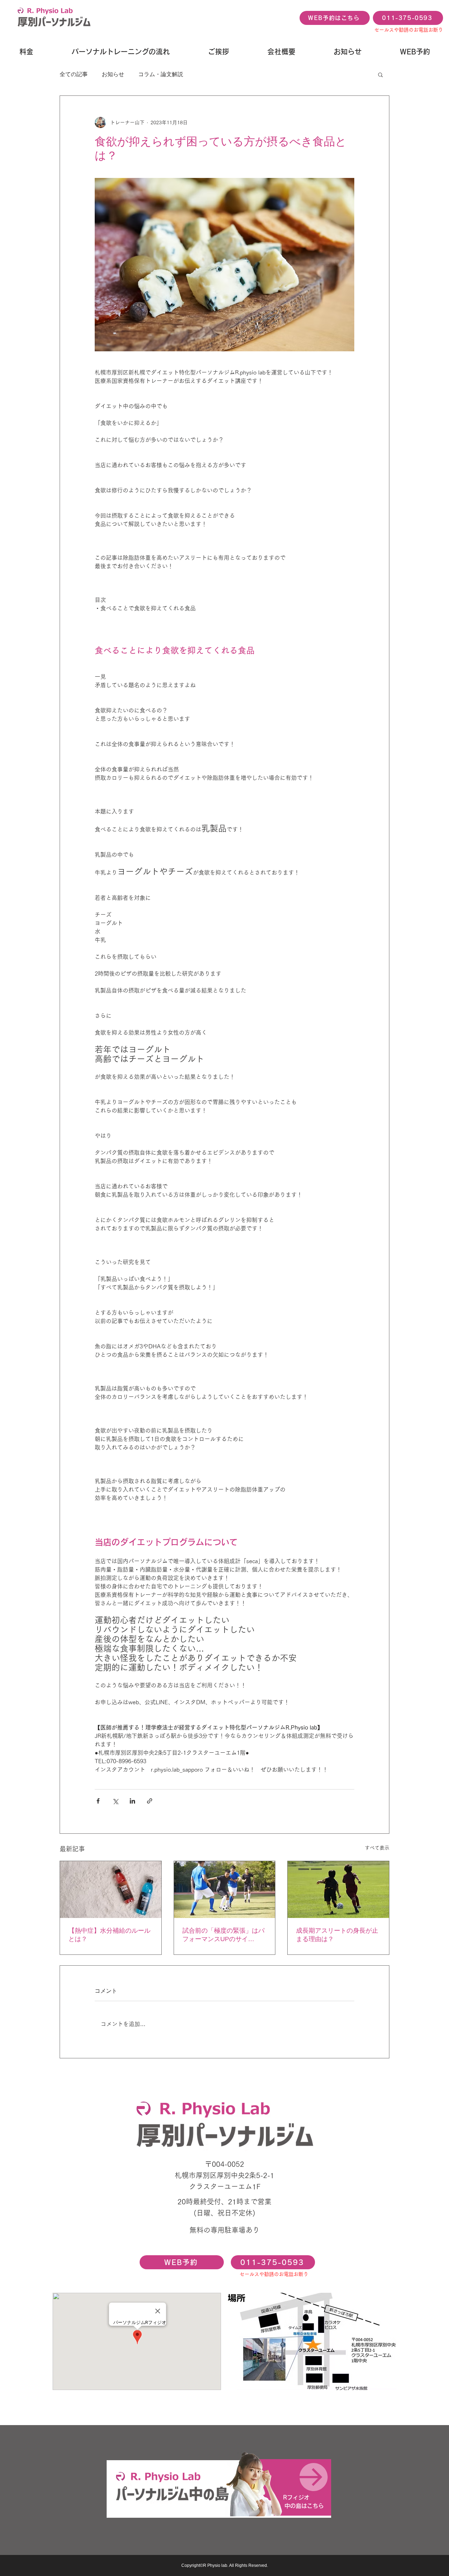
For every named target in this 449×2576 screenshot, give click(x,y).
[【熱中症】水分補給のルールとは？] (111, 1890)
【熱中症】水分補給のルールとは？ (109, 1935)
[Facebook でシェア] (98, 1801)
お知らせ (113, 74)
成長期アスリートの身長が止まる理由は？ (337, 1935)
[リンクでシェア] (150, 1801)
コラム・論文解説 (161, 74)
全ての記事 (74, 74)
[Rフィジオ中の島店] (219, 2488)
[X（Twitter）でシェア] (115, 1801)
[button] (380, 74)
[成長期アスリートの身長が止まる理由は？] (338, 1890)
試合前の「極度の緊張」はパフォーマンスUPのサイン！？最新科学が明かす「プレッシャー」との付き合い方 (223, 1935)
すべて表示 (377, 1848)
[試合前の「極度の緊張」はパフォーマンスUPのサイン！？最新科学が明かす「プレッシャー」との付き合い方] (225, 1890)
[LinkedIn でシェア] (132, 1801)
